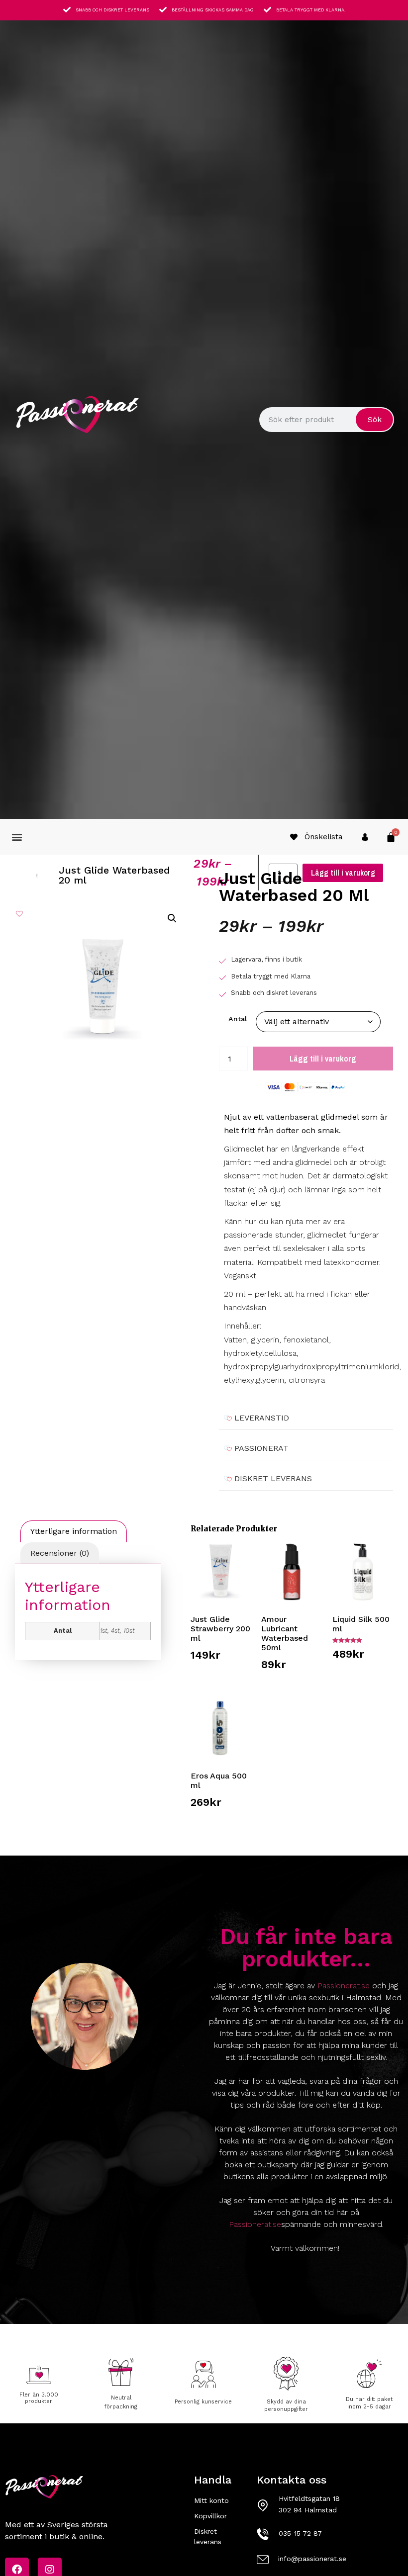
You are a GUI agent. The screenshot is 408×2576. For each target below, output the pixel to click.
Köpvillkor (210, 2516)
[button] (17, 837)
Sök (375, 419)
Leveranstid (262, 1418)
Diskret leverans (273, 1478)
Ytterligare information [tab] (74, 1531)
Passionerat (261, 1448)
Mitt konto (211, 2500)
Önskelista (324, 837)
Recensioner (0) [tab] (60, 1553)
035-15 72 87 (300, 2533)
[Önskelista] (294, 837)
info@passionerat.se (312, 2559)
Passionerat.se (344, 1986)
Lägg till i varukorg (323, 1059)
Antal (238, 1019)
